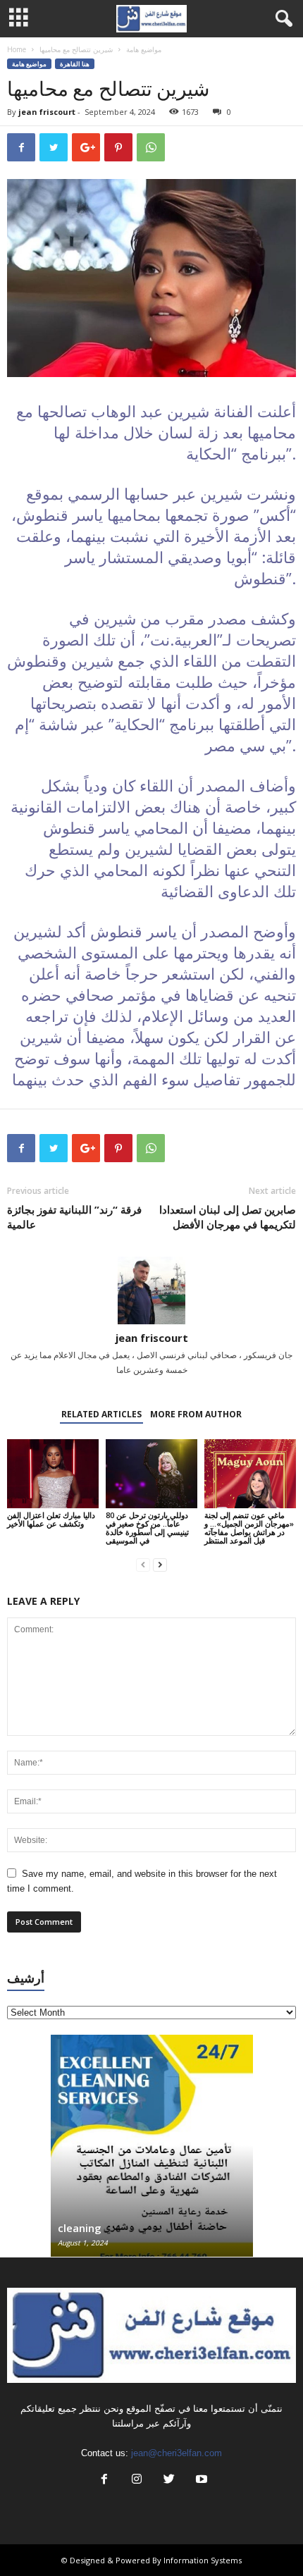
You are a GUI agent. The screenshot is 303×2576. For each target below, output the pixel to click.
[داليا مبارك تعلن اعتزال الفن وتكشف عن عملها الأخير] (53, 1473)
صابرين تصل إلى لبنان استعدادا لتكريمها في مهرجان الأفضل (228, 1217)
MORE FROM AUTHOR (196, 1414)
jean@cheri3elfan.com (177, 2453)
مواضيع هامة (144, 49)
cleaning (80, 2228)
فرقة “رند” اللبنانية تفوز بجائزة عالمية (74, 1217)
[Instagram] (137, 2481)
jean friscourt (47, 112)
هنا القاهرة (75, 64)
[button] (281, 19)
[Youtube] (200, 2481)
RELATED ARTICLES (101, 1414)
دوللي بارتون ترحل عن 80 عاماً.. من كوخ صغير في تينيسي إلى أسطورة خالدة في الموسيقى (147, 1528)
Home (17, 49)
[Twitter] (169, 2481)
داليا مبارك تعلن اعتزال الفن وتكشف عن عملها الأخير (51, 1519)
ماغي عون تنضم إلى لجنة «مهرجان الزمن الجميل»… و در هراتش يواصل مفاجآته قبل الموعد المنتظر (249, 1528)
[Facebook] (104, 2481)
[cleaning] (152, 2153)
